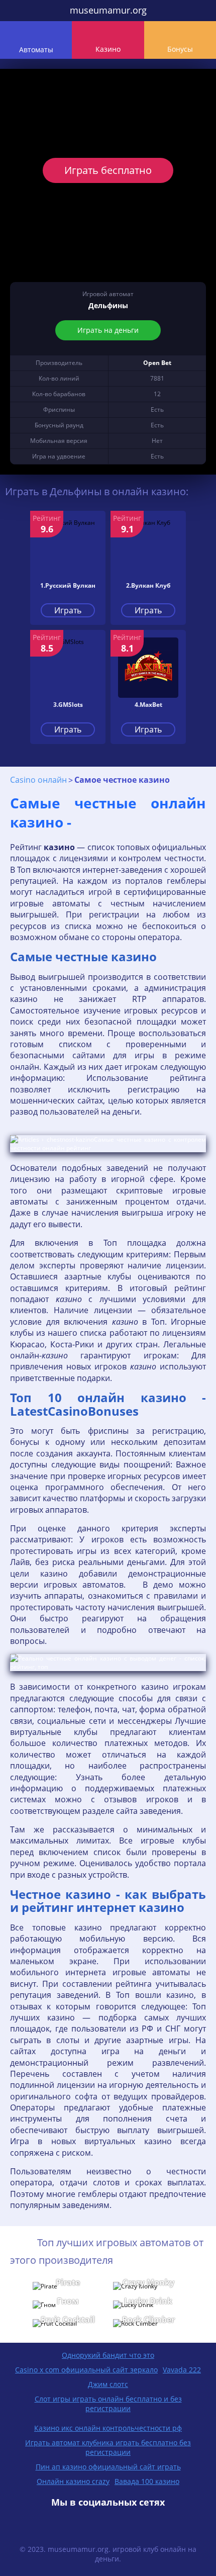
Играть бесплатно (108, 170)
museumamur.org (108, 10)
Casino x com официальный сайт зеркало (86, 2370)
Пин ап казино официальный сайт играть (108, 2467)
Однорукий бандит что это (108, 2355)
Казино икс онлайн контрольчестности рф (108, 2428)
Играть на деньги (108, 330)
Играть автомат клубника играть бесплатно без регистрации (108, 2447)
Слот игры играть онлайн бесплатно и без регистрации (108, 2404)
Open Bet (157, 363)
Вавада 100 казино (147, 2481)
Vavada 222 (182, 2370)
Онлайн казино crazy (73, 2481)
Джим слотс (108, 2384)
